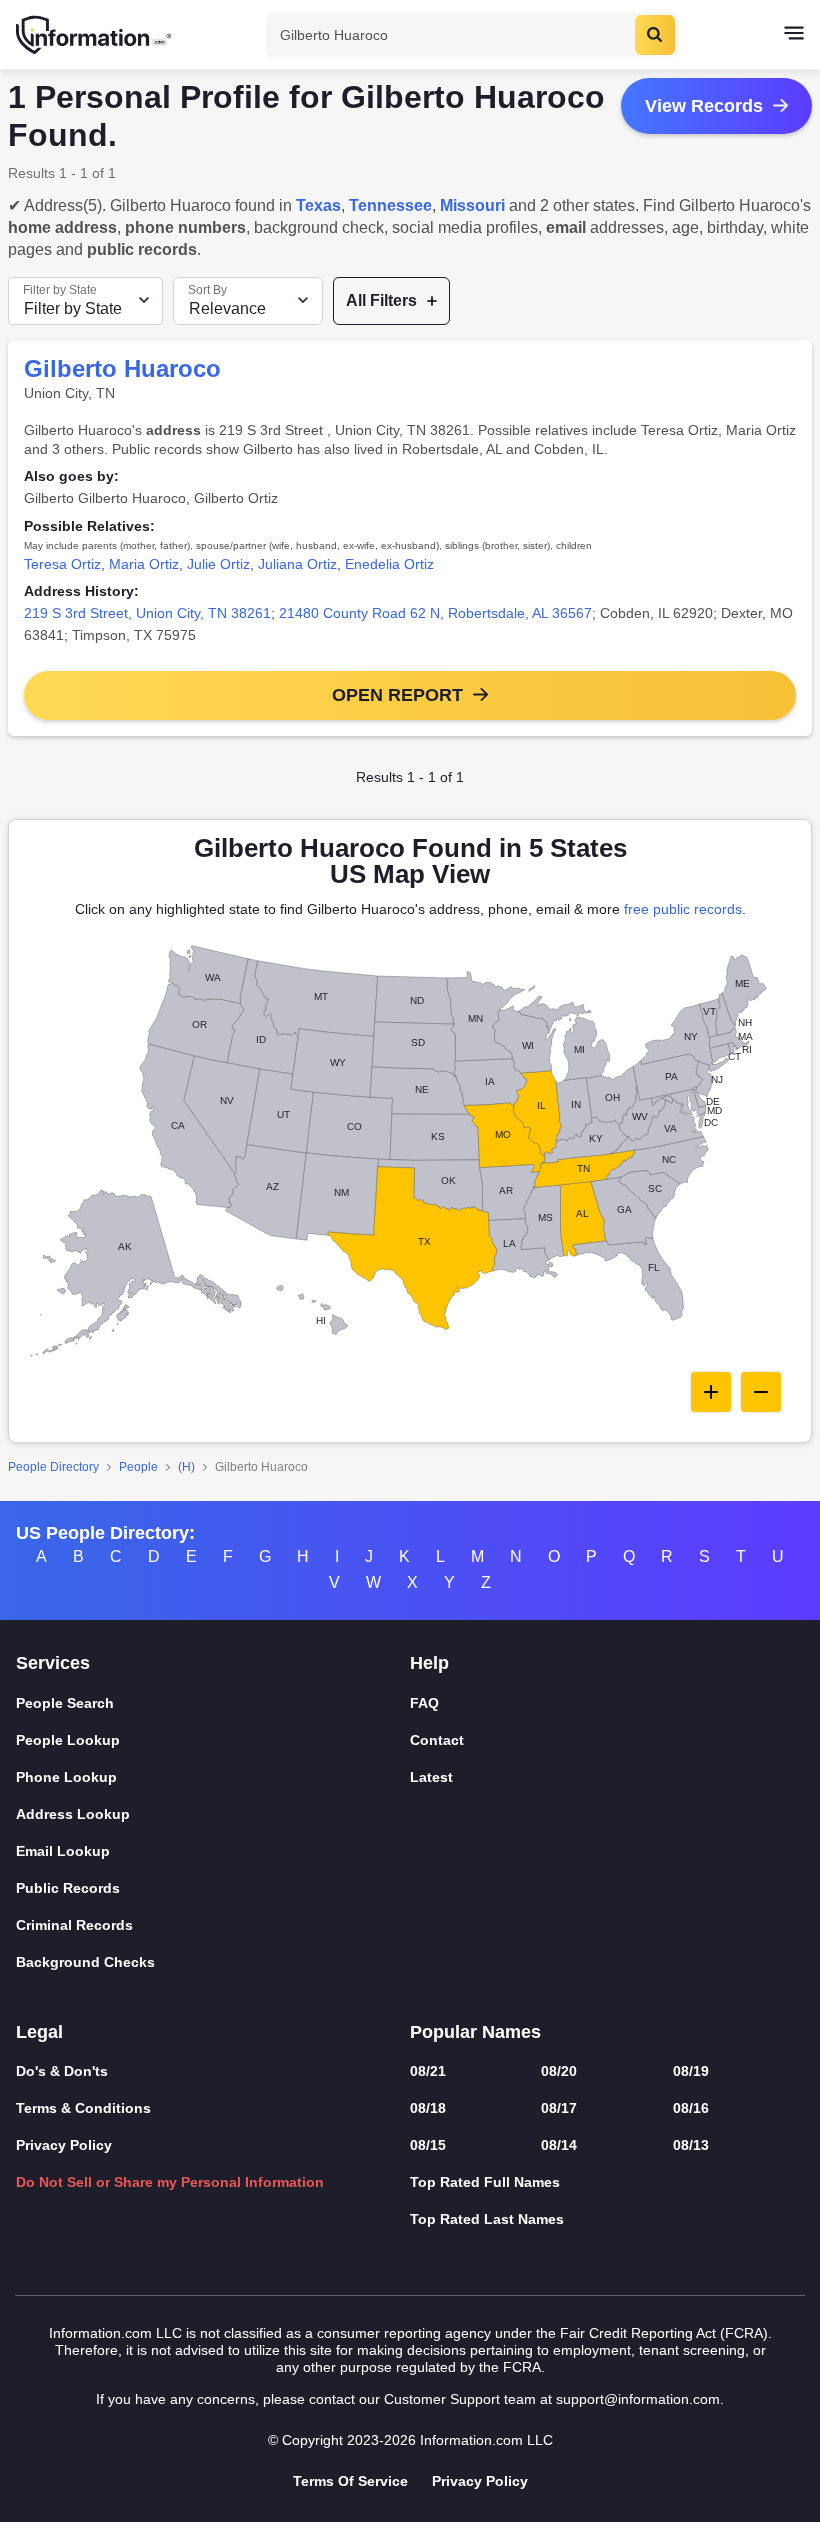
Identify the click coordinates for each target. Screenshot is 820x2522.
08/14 (559, 2145)
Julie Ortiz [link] (218, 564)
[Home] (95, 35)
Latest (431, 1777)
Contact (437, 1740)
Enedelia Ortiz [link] (389, 564)
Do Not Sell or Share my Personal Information (170, 2182)
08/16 (691, 2108)
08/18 (428, 2108)
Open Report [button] (397, 695)
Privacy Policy (64, 2145)
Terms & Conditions (83, 2108)
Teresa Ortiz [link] (62, 564)
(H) (186, 1467)
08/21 (428, 2071)
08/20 (559, 2071)
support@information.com (638, 2399)
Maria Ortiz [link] (144, 564)
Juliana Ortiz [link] (297, 564)
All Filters (381, 300)
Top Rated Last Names (487, 2219)
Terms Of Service (350, 2481)
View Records (704, 106)
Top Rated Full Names (485, 2182)
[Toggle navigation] (794, 35)
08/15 (428, 2145)
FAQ (424, 1703)
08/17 (559, 2108)
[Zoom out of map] (761, 1392)
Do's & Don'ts (62, 2071)
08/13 (691, 2145)
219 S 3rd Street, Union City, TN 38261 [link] (147, 613)
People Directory (53, 1467)
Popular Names (475, 2032)
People (138, 1467)
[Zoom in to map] (711, 1392)
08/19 (691, 2071)
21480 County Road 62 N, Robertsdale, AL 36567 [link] (435, 613)
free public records (683, 909)
